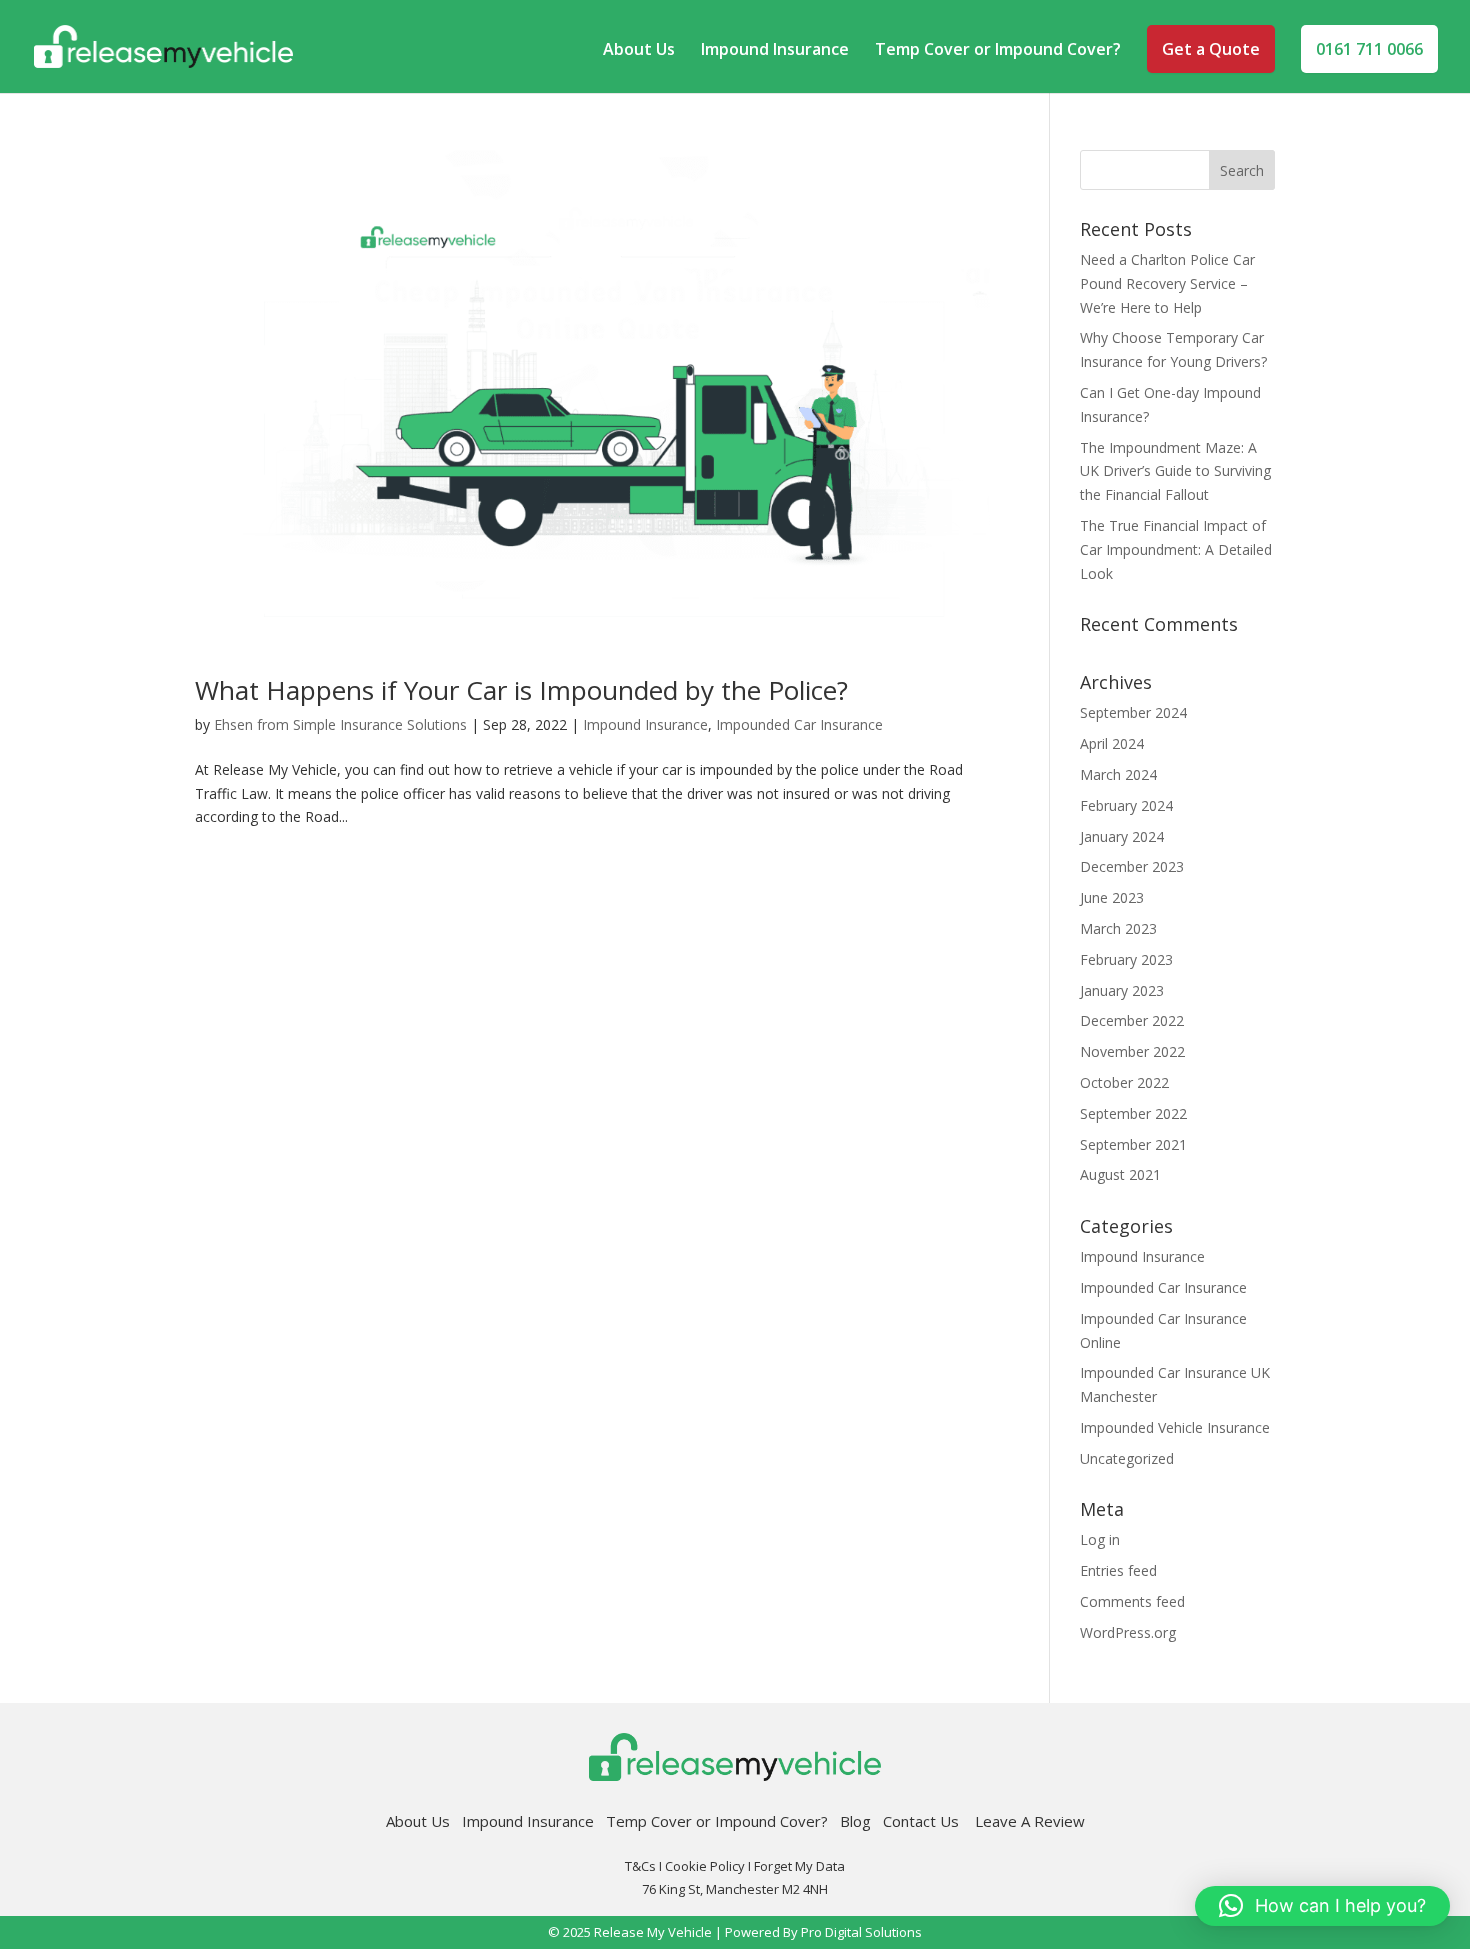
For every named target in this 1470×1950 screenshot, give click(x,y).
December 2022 (1132, 1020)
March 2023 (1118, 928)
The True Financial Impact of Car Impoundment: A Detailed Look (1176, 549)
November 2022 (1132, 1051)
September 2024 (1133, 712)
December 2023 (1132, 866)
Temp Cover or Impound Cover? (998, 51)
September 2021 (1133, 1144)
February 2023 (1126, 959)
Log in (1100, 1539)
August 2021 (1120, 1174)
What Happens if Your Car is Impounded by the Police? (521, 690)
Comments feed (1132, 1601)
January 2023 (1122, 990)
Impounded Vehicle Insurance (1175, 1427)
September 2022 (1133, 1113)
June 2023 (1112, 897)
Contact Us (929, 1821)
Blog (855, 1821)
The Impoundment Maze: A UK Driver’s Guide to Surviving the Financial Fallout (1175, 471)
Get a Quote (1211, 49)
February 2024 (1126, 805)
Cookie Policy (705, 1866)
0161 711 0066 (1369, 49)
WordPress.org (1128, 1632)
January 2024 (1122, 836)
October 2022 (1124, 1082)
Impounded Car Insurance (799, 724)
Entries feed (1118, 1570)
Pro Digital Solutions (861, 1932)
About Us (639, 51)
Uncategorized (1127, 1458)
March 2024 (1118, 774)
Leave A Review (1030, 1821)
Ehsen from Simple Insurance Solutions (340, 724)
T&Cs (640, 1866)
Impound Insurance (775, 51)
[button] (1322, 1906)
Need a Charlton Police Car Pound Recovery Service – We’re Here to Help (1167, 283)
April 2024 (1112, 743)
